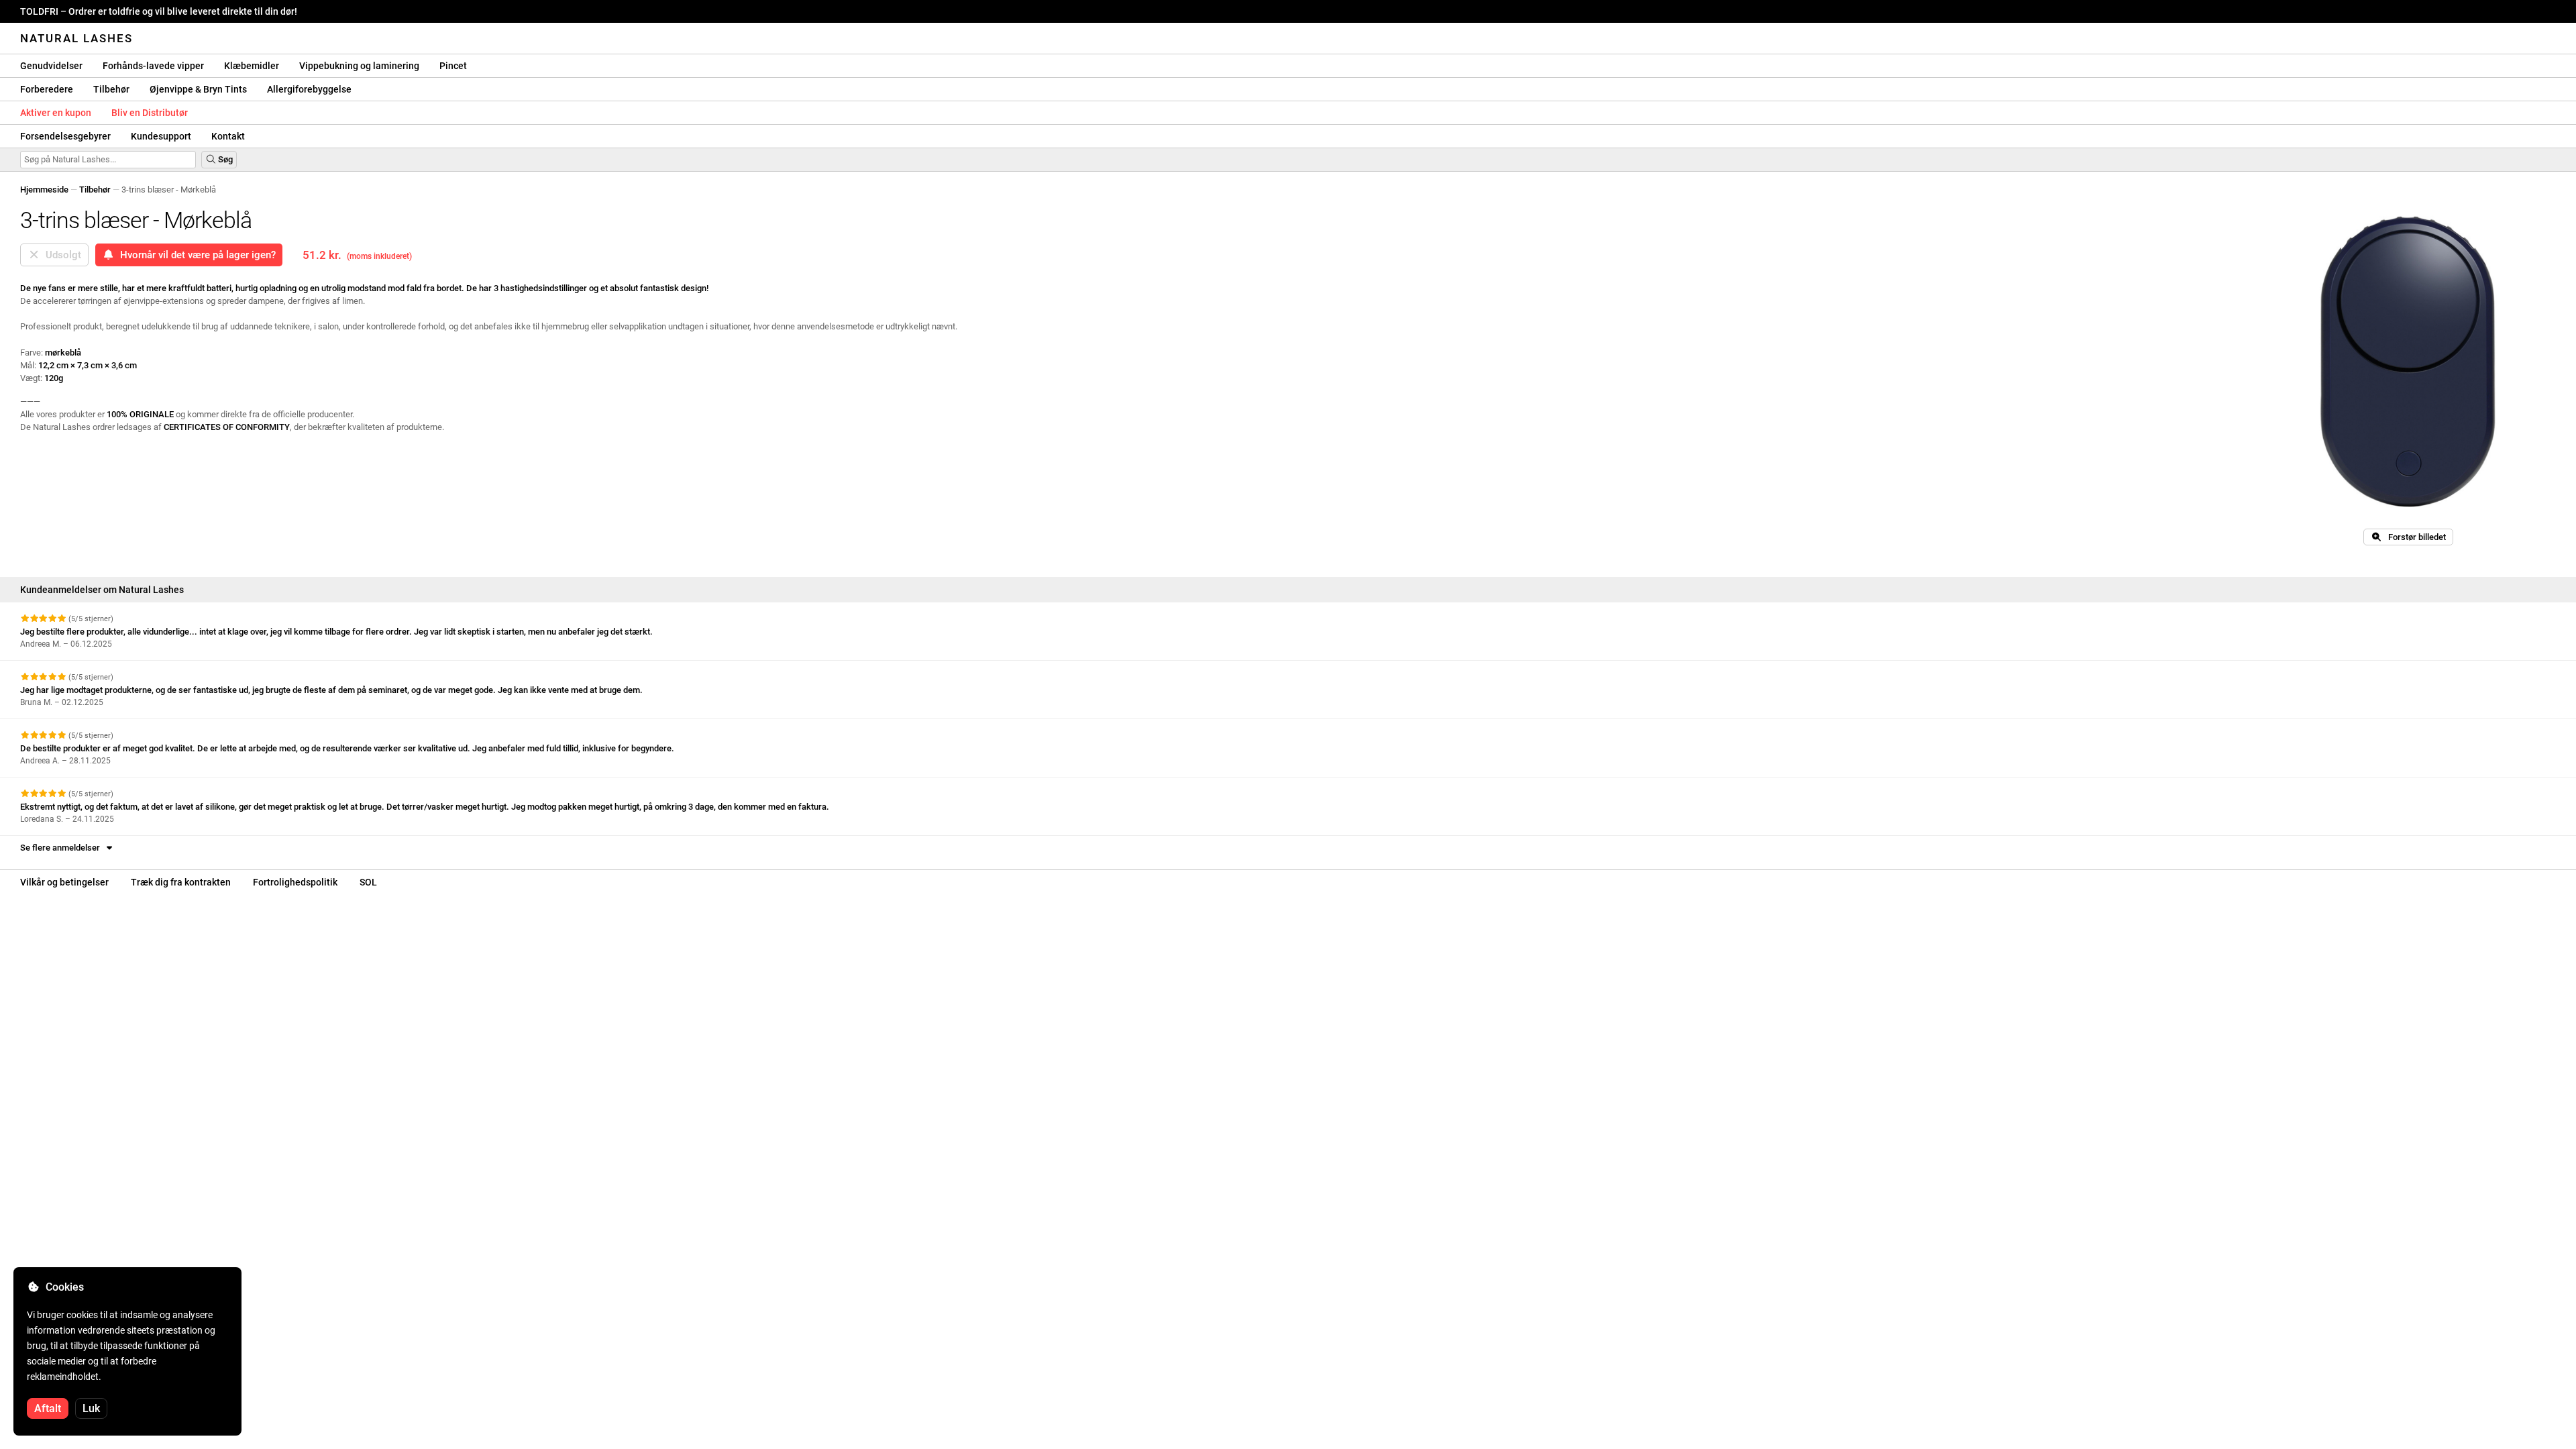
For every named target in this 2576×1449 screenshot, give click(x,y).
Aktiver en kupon (56, 113)
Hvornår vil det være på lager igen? (195, 255)
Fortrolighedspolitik (295, 882)
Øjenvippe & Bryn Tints (198, 89)
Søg (224, 159)
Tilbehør (111, 89)
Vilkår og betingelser (64, 882)
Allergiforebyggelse (309, 89)
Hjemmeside (44, 190)
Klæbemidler (252, 66)
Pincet (453, 66)
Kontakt (228, 136)
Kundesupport (161, 136)
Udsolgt (61, 255)
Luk (91, 1408)
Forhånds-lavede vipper (153, 66)
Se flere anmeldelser (62, 848)
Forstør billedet (2414, 537)
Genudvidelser (51, 66)
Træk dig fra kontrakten (181, 882)
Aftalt (48, 1408)
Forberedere (47, 89)
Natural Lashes (76, 38)
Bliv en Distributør (150, 113)
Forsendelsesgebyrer (65, 136)
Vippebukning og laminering (359, 66)
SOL (368, 882)
